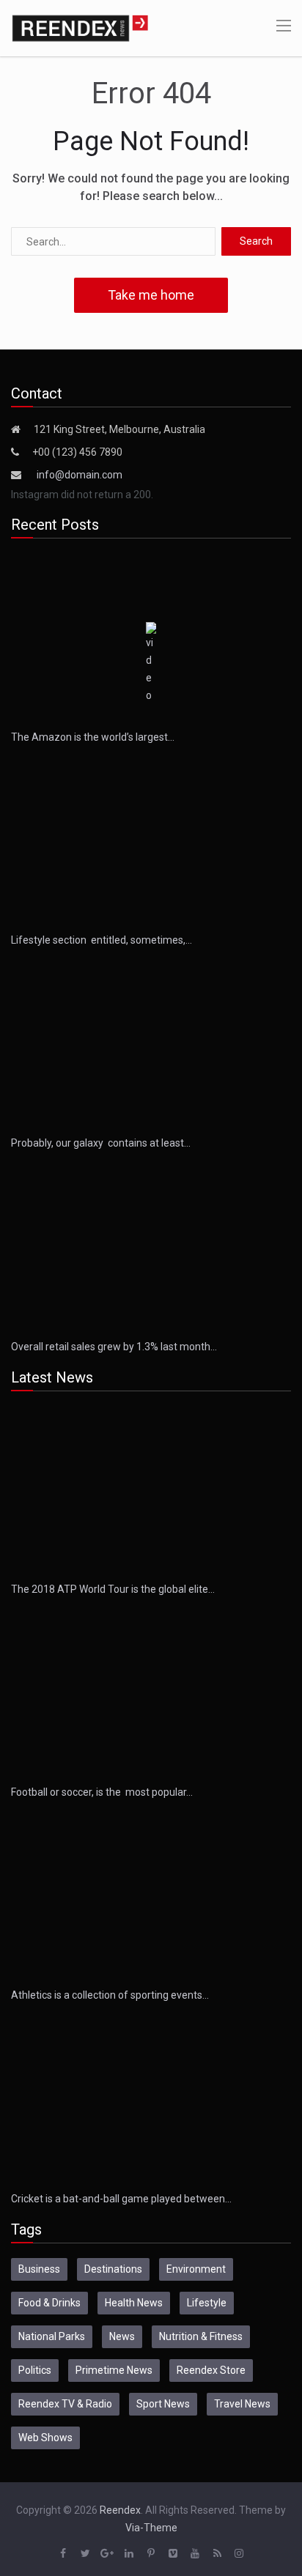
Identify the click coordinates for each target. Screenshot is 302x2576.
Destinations (113, 2269)
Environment (196, 2269)
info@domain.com (80, 475)
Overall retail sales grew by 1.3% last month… (114, 1347)
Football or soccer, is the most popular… (102, 1792)
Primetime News (114, 2370)
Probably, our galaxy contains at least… (101, 1143)
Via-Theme (151, 2528)
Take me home (151, 295)
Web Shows (45, 2438)
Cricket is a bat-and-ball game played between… (121, 2199)
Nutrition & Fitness (201, 2336)
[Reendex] (80, 27)
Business (39, 2269)
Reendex (120, 2510)
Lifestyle (207, 2303)
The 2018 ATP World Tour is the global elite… (113, 1589)
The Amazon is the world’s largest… (93, 737)
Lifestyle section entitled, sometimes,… (102, 940)
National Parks (52, 2336)
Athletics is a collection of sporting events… (110, 1995)
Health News (134, 2303)
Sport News (163, 2404)
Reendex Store (211, 2370)
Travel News (242, 2404)
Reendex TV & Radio (65, 2404)
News (122, 2336)
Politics (35, 2370)
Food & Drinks (49, 2303)
